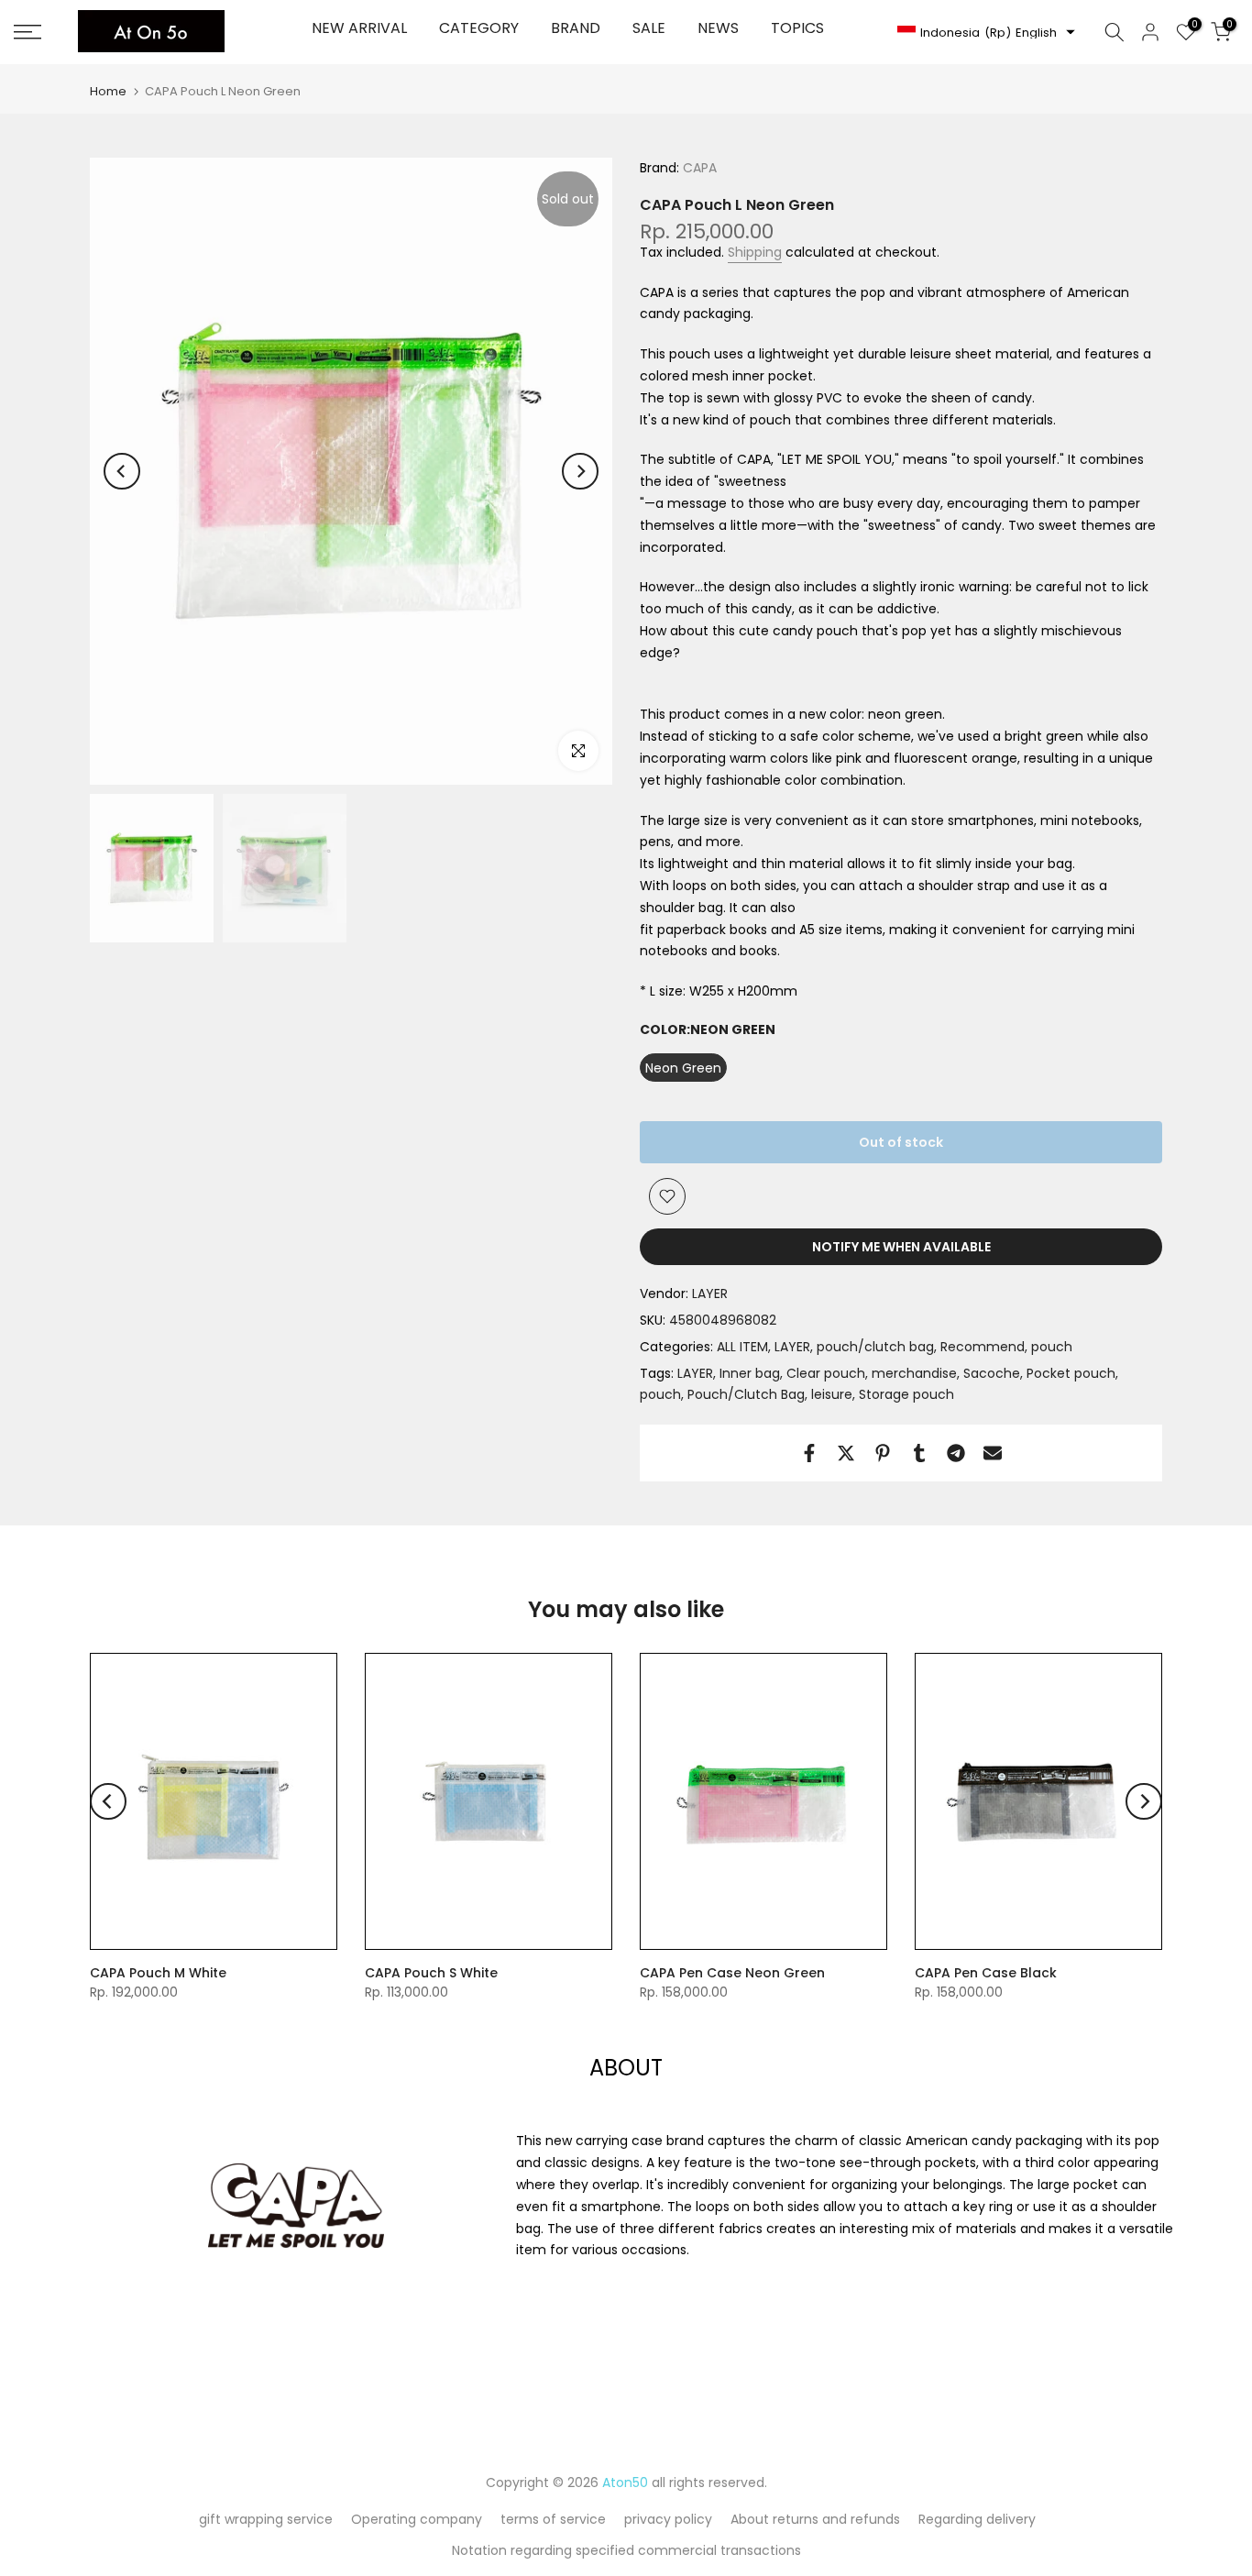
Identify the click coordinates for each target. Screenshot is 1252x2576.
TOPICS (797, 28)
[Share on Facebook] (809, 1453)
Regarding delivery (977, 2519)
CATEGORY (479, 28)
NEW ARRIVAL (359, 28)
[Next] (580, 471)
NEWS (718, 28)
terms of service (553, 2519)
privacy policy (668, 2519)
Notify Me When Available (901, 1247)
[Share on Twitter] (846, 1453)
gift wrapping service (266, 2519)
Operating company (417, 2519)
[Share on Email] (993, 1453)
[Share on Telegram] (956, 1453)
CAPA (698, 168)
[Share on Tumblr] (919, 1453)
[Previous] (122, 471)
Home (108, 91)
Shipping (755, 252)
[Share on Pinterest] (883, 1453)
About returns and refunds (815, 2519)
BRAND (576, 28)
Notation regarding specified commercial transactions (626, 2550)
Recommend (983, 1347)
